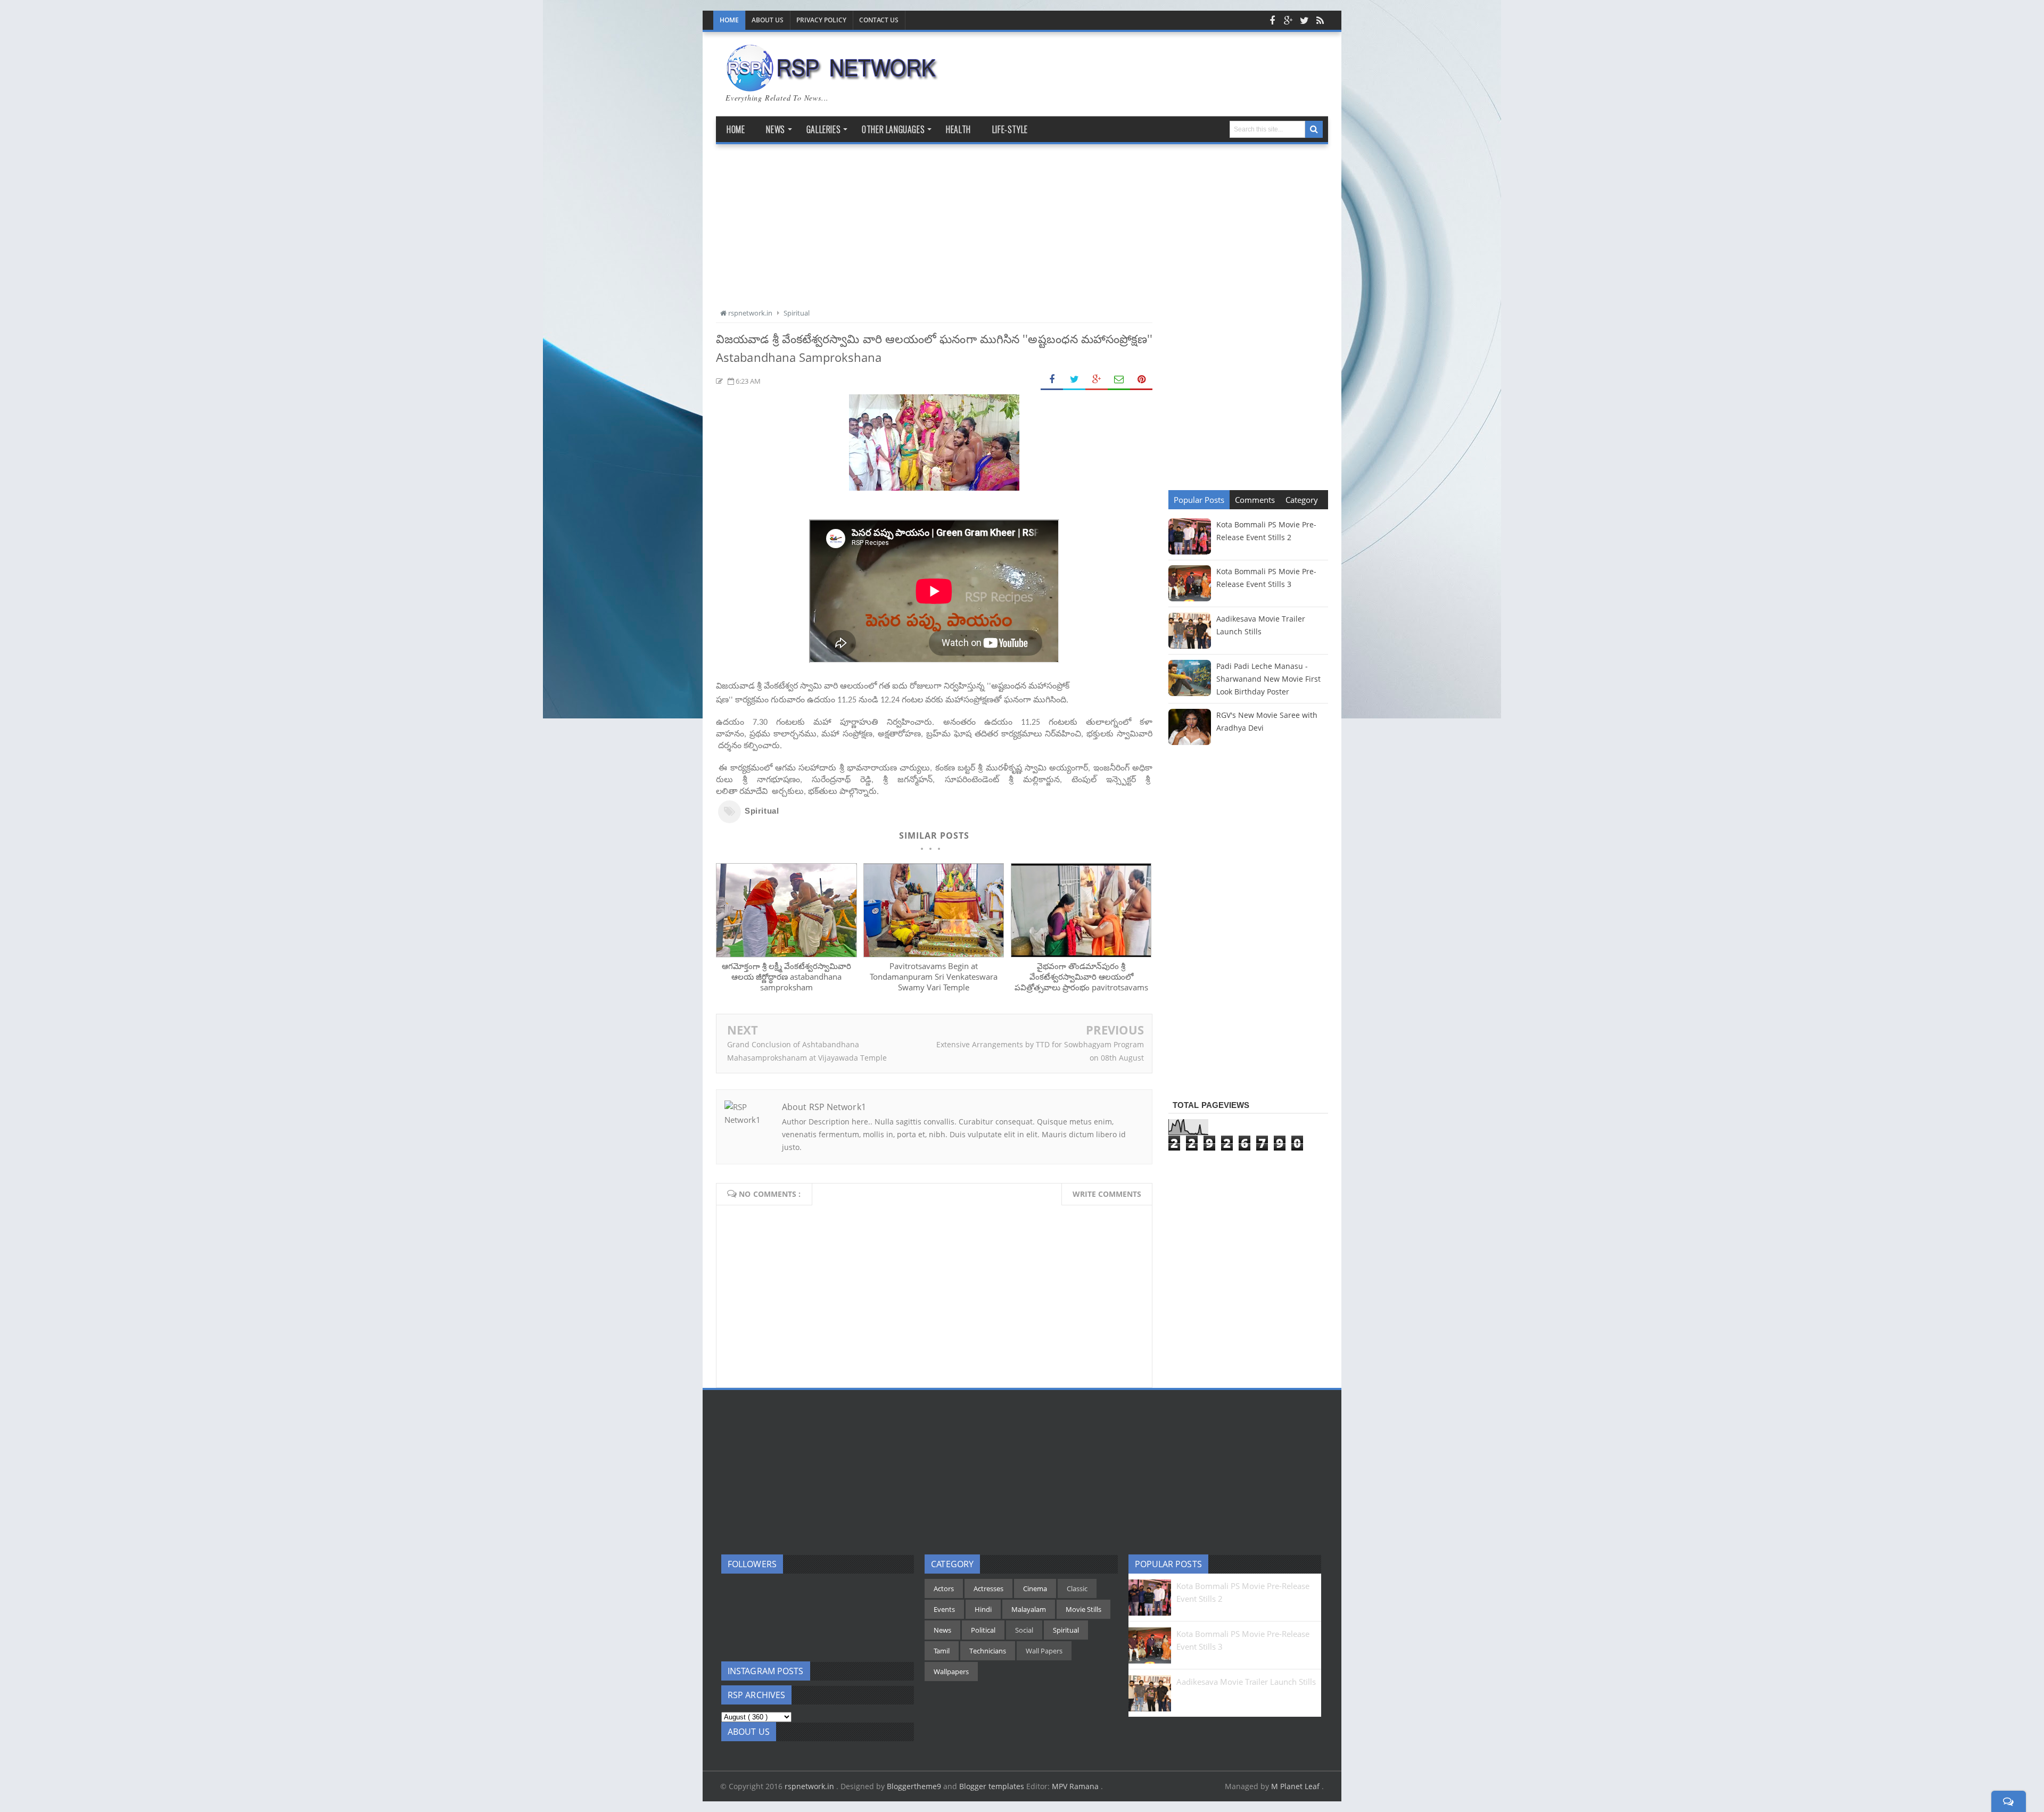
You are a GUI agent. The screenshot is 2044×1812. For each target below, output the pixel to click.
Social (1024, 1630)
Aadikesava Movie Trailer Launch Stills (1246, 1682)
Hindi (983, 1609)
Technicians (988, 1651)
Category (1302, 500)
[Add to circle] (1288, 20)
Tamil (942, 1651)
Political (983, 1630)
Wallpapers (951, 1672)
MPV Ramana (1076, 1786)
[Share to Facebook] (1052, 380)
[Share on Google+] (1097, 380)
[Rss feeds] (1320, 20)
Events (944, 1609)
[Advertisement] (934, 232)
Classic (1077, 1588)
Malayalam (1029, 1609)
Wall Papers (1044, 1651)
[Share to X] (1074, 380)
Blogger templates (992, 1786)
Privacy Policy (821, 20)
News (942, 1630)
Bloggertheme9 (914, 1786)
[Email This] (1119, 380)
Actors (944, 1588)
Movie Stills (1083, 1609)
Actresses (988, 1588)
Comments (1255, 500)
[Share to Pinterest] (1141, 380)
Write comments (1107, 1194)
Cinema (1035, 1588)
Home (729, 20)
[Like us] (1272, 20)
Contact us (879, 20)
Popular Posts (1199, 500)
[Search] (1314, 129)
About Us (768, 20)
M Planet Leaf (1296, 1786)
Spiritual (762, 811)
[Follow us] (1304, 20)
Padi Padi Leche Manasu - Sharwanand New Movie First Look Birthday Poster (1268, 679)
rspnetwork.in (810, 1786)
